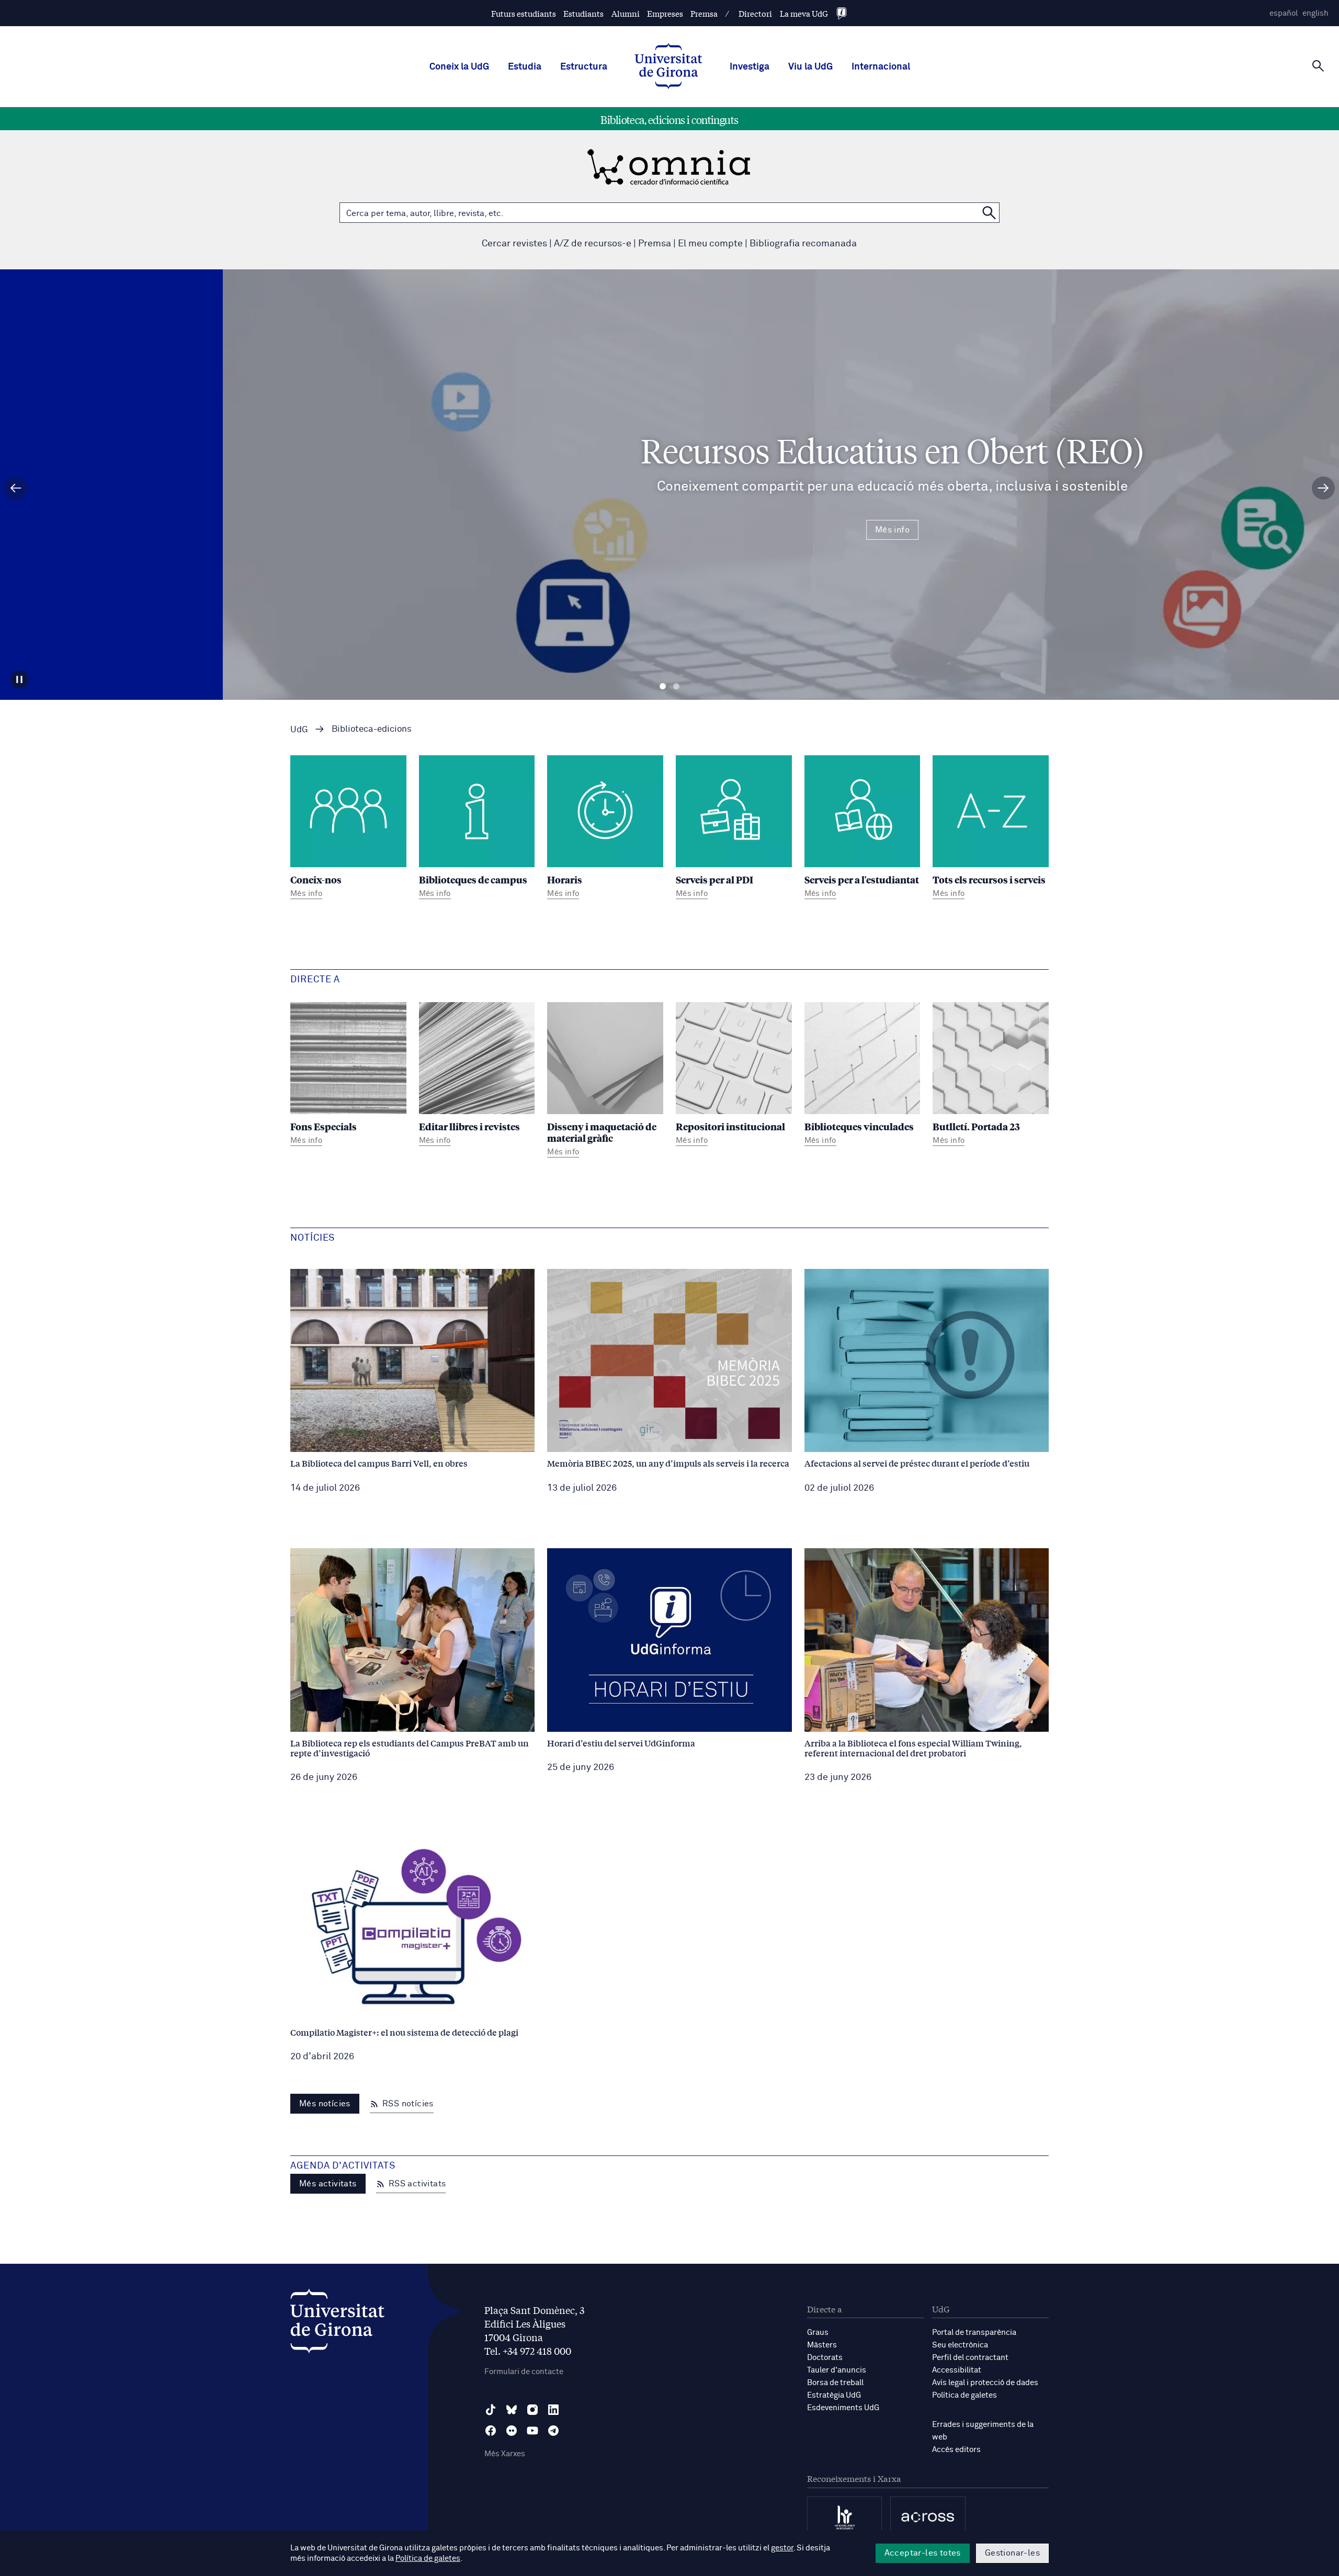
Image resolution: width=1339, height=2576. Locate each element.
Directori (755, 13)
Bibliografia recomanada (803, 244)
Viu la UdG (810, 67)
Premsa (704, 13)
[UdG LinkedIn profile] (553, 2410)
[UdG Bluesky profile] (512, 2410)
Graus (818, 2333)
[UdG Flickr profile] (512, 2431)
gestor (782, 2548)
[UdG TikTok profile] (491, 2410)
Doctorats (825, 2358)
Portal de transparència (974, 2333)
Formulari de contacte (524, 2372)
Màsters (822, 2345)
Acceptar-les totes (923, 2553)
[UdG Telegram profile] (553, 2431)
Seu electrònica (960, 2345)
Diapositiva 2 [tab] (676, 686)
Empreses (665, 13)
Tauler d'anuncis (837, 2370)
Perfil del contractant (970, 2358)
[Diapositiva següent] (1323, 488)
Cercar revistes (514, 244)
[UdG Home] (668, 67)
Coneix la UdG (459, 67)
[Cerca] (1318, 66)
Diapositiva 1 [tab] (663, 686)
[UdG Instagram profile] (532, 2410)
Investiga (750, 67)
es (1284, 13)
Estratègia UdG (834, 2395)
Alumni (626, 13)
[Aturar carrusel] (19, 679)
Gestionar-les (1012, 2553)
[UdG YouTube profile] (532, 2431)
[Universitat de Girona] (337, 2324)
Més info (669, 530)
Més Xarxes (505, 2454)
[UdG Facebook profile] (491, 2431)
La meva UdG (804, 13)
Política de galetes (964, 2395)
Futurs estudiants (524, 13)
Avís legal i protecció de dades (985, 2383)
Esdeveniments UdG (843, 2408)
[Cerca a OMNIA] (989, 213)
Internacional (881, 67)
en (1315, 13)
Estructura (584, 67)
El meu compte (710, 244)
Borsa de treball (835, 2383)
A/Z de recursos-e (593, 244)
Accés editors (956, 2450)
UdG (299, 730)
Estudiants (583, 13)
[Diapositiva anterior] (16, 488)
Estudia (525, 67)
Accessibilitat (957, 2370)
